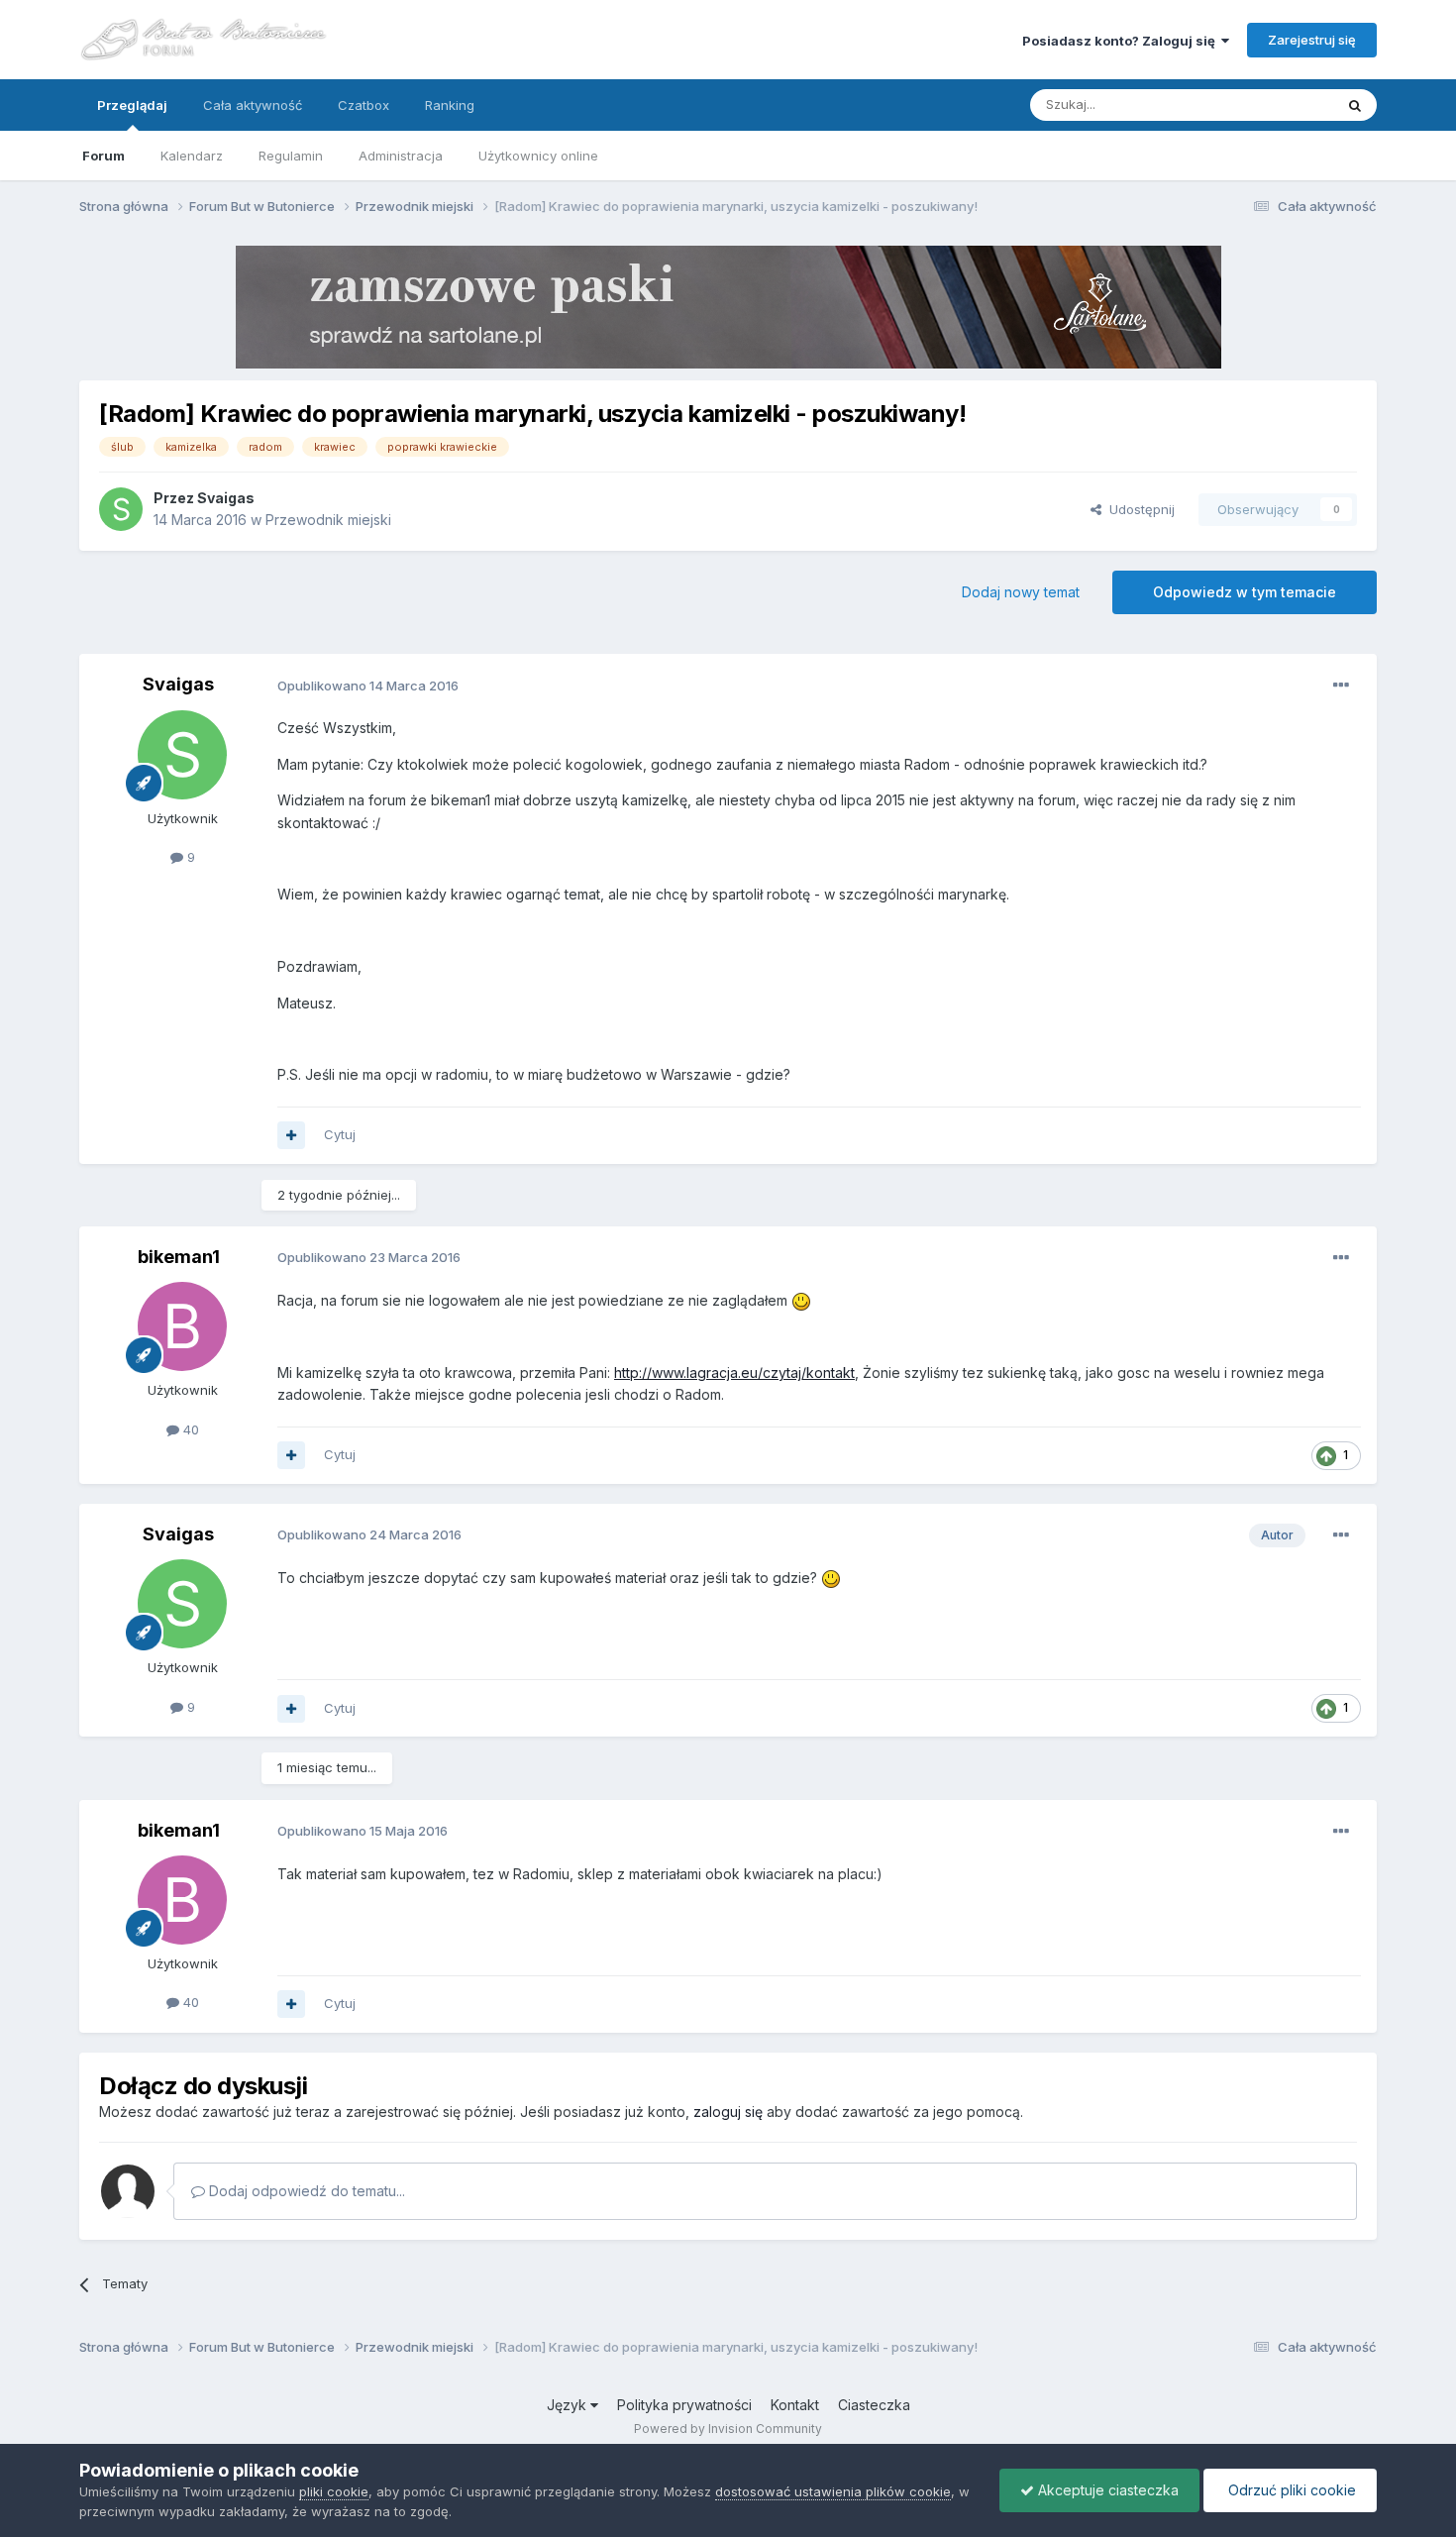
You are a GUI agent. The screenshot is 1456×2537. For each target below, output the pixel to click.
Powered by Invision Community (728, 2429)
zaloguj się (728, 2112)
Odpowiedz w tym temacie (1245, 592)
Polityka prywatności (684, 2405)
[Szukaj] (1355, 105)
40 (189, 1429)
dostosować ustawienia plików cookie (833, 2491)
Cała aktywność (253, 105)
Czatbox (364, 105)
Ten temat (1277, 105)
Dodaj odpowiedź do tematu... (305, 2191)
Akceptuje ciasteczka (1106, 2490)
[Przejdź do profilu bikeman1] (182, 1326)
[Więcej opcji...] (1341, 686)
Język (569, 2405)
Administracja (401, 156)
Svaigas (226, 498)
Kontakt (795, 2405)
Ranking (450, 105)
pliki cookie (334, 2491)
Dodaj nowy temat (1021, 592)
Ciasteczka (874, 2405)
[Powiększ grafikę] (801, 1300)
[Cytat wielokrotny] (291, 1135)
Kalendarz (192, 156)
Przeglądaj (132, 105)
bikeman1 (179, 1257)
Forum (104, 156)
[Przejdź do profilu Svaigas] (121, 509)
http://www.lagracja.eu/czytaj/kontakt (734, 1373)
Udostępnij (1138, 509)
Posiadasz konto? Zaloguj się (1122, 41)
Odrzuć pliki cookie (1290, 2490)
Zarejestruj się (1312, 40)
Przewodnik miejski (328, 520)
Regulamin (291, 156)
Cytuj (340, 1134)
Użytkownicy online (538, 156)
